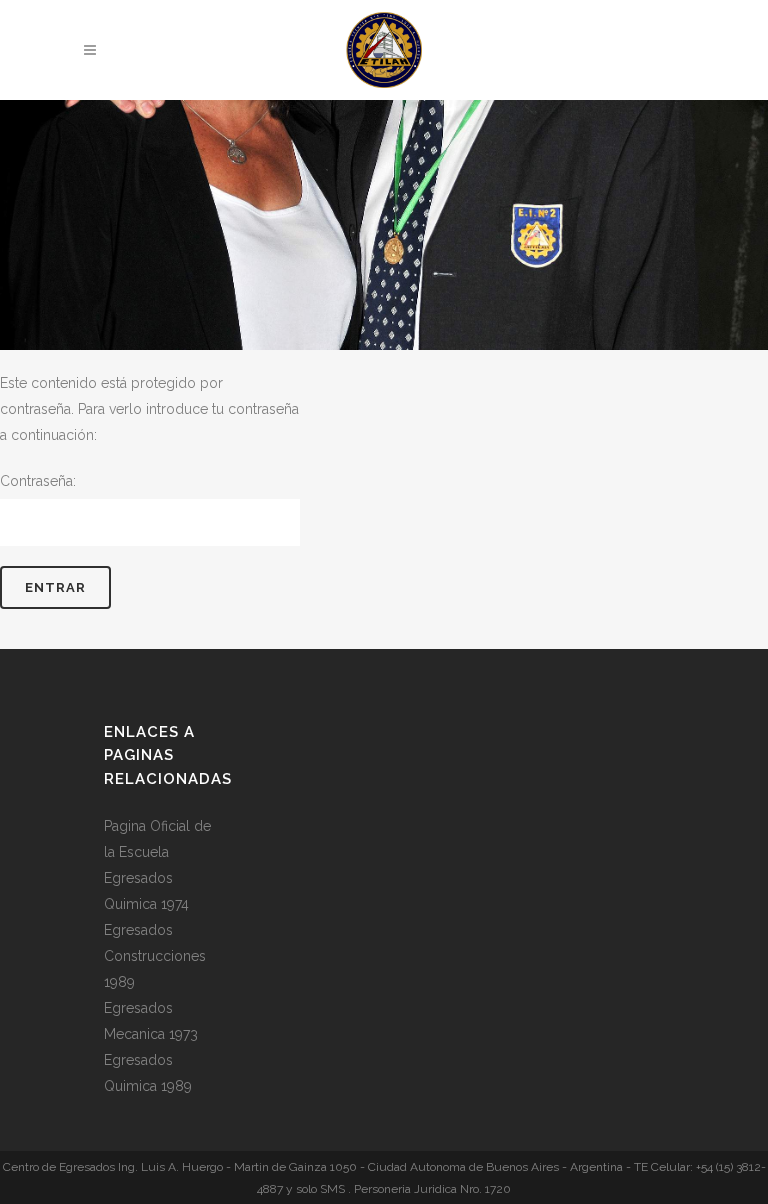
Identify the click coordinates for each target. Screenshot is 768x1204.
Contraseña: (38, 481)
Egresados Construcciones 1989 (155, 956)
